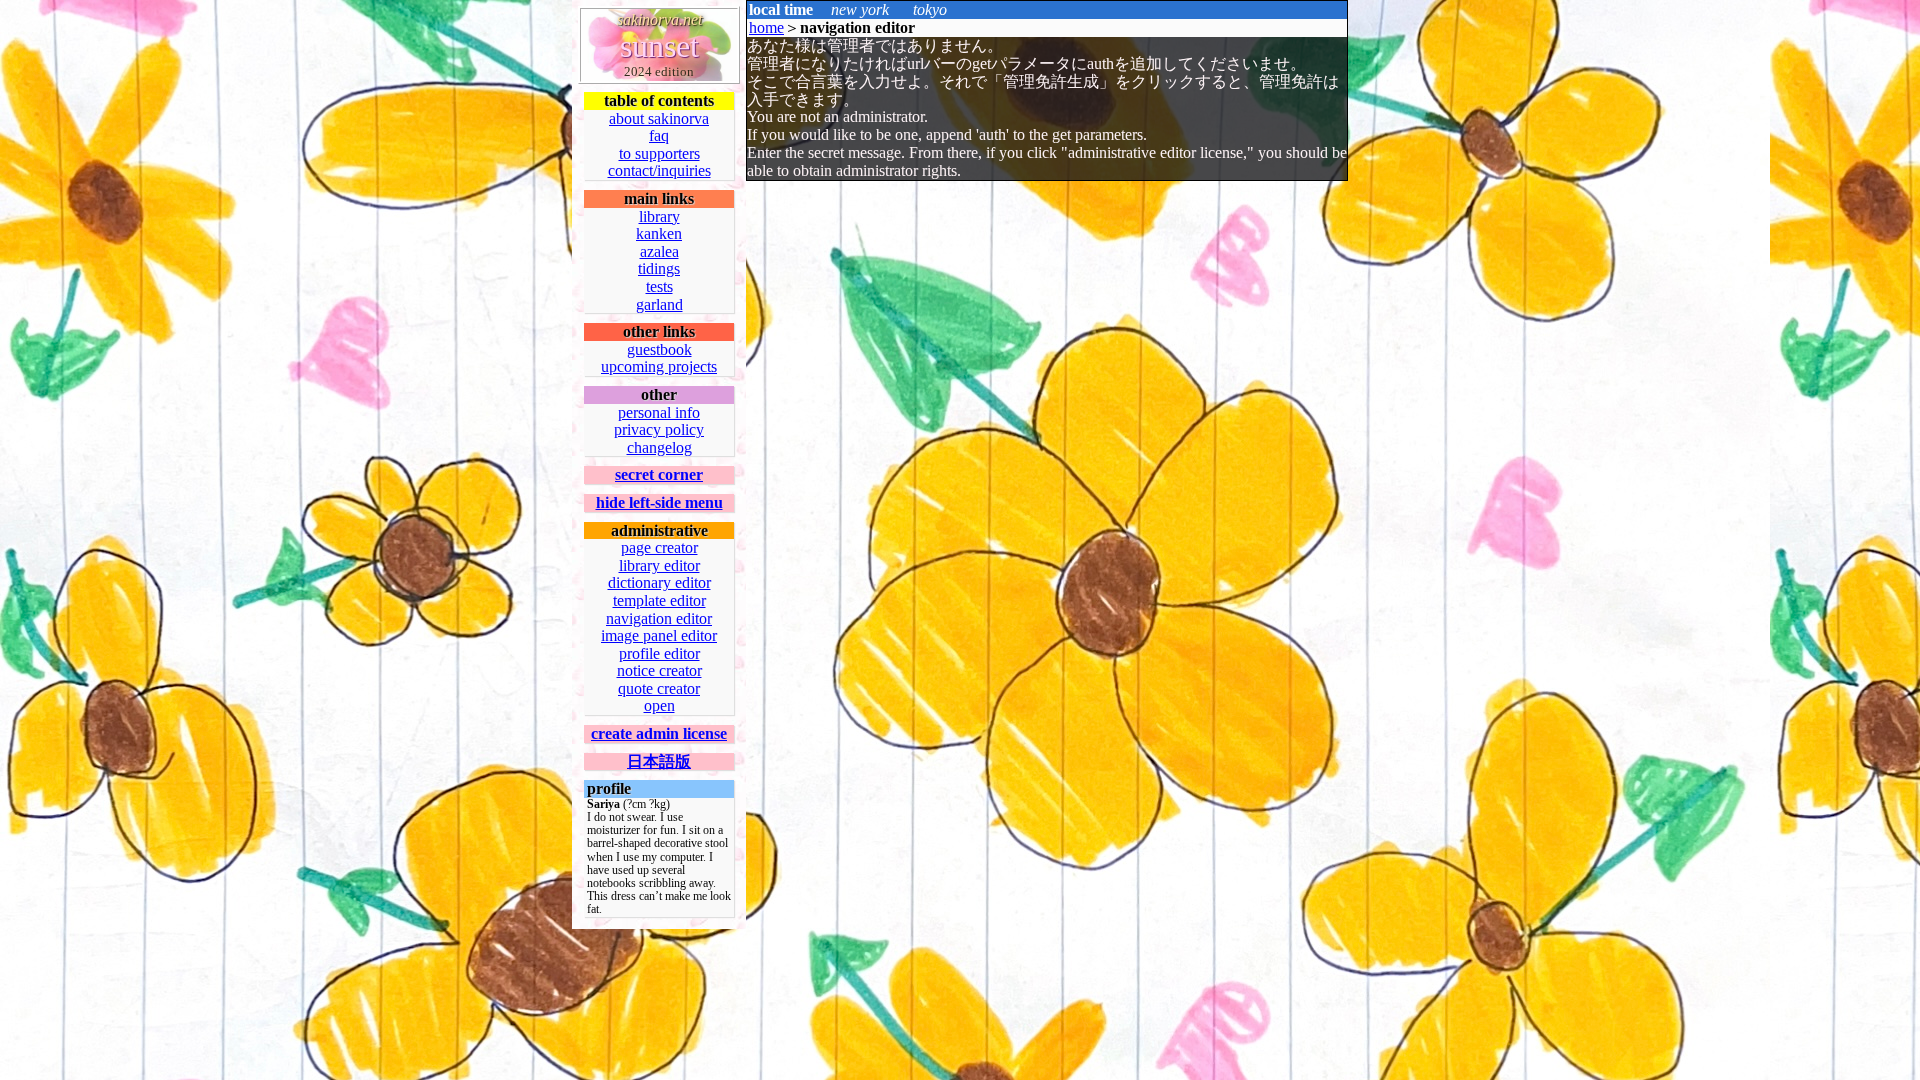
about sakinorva (659, 118)
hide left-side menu (659, 502)
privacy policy (659, 429)
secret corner (659, 474)
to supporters (659, 153)
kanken (659, 233)
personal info (659, 412)
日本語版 (659, 761)
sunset (659, 46)
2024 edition (659, 72)
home (766, 27)
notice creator (659, 670)
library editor (659, 565)
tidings (659, 268)
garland (659, 304)
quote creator (659, 688)
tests (659, 286)
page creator (659, 547)
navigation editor (659, 618)
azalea (659, 251)
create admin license (659, 733)
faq (659, 135)
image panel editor (659, 635)
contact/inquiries (659, 170)
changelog (659, 447)
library (659, 216)
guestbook (659, 349)
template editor (659, 600)
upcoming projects (659, 366)
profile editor (659, 653)
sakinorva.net (659, 19)
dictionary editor (659, 582)
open (659, 705)
